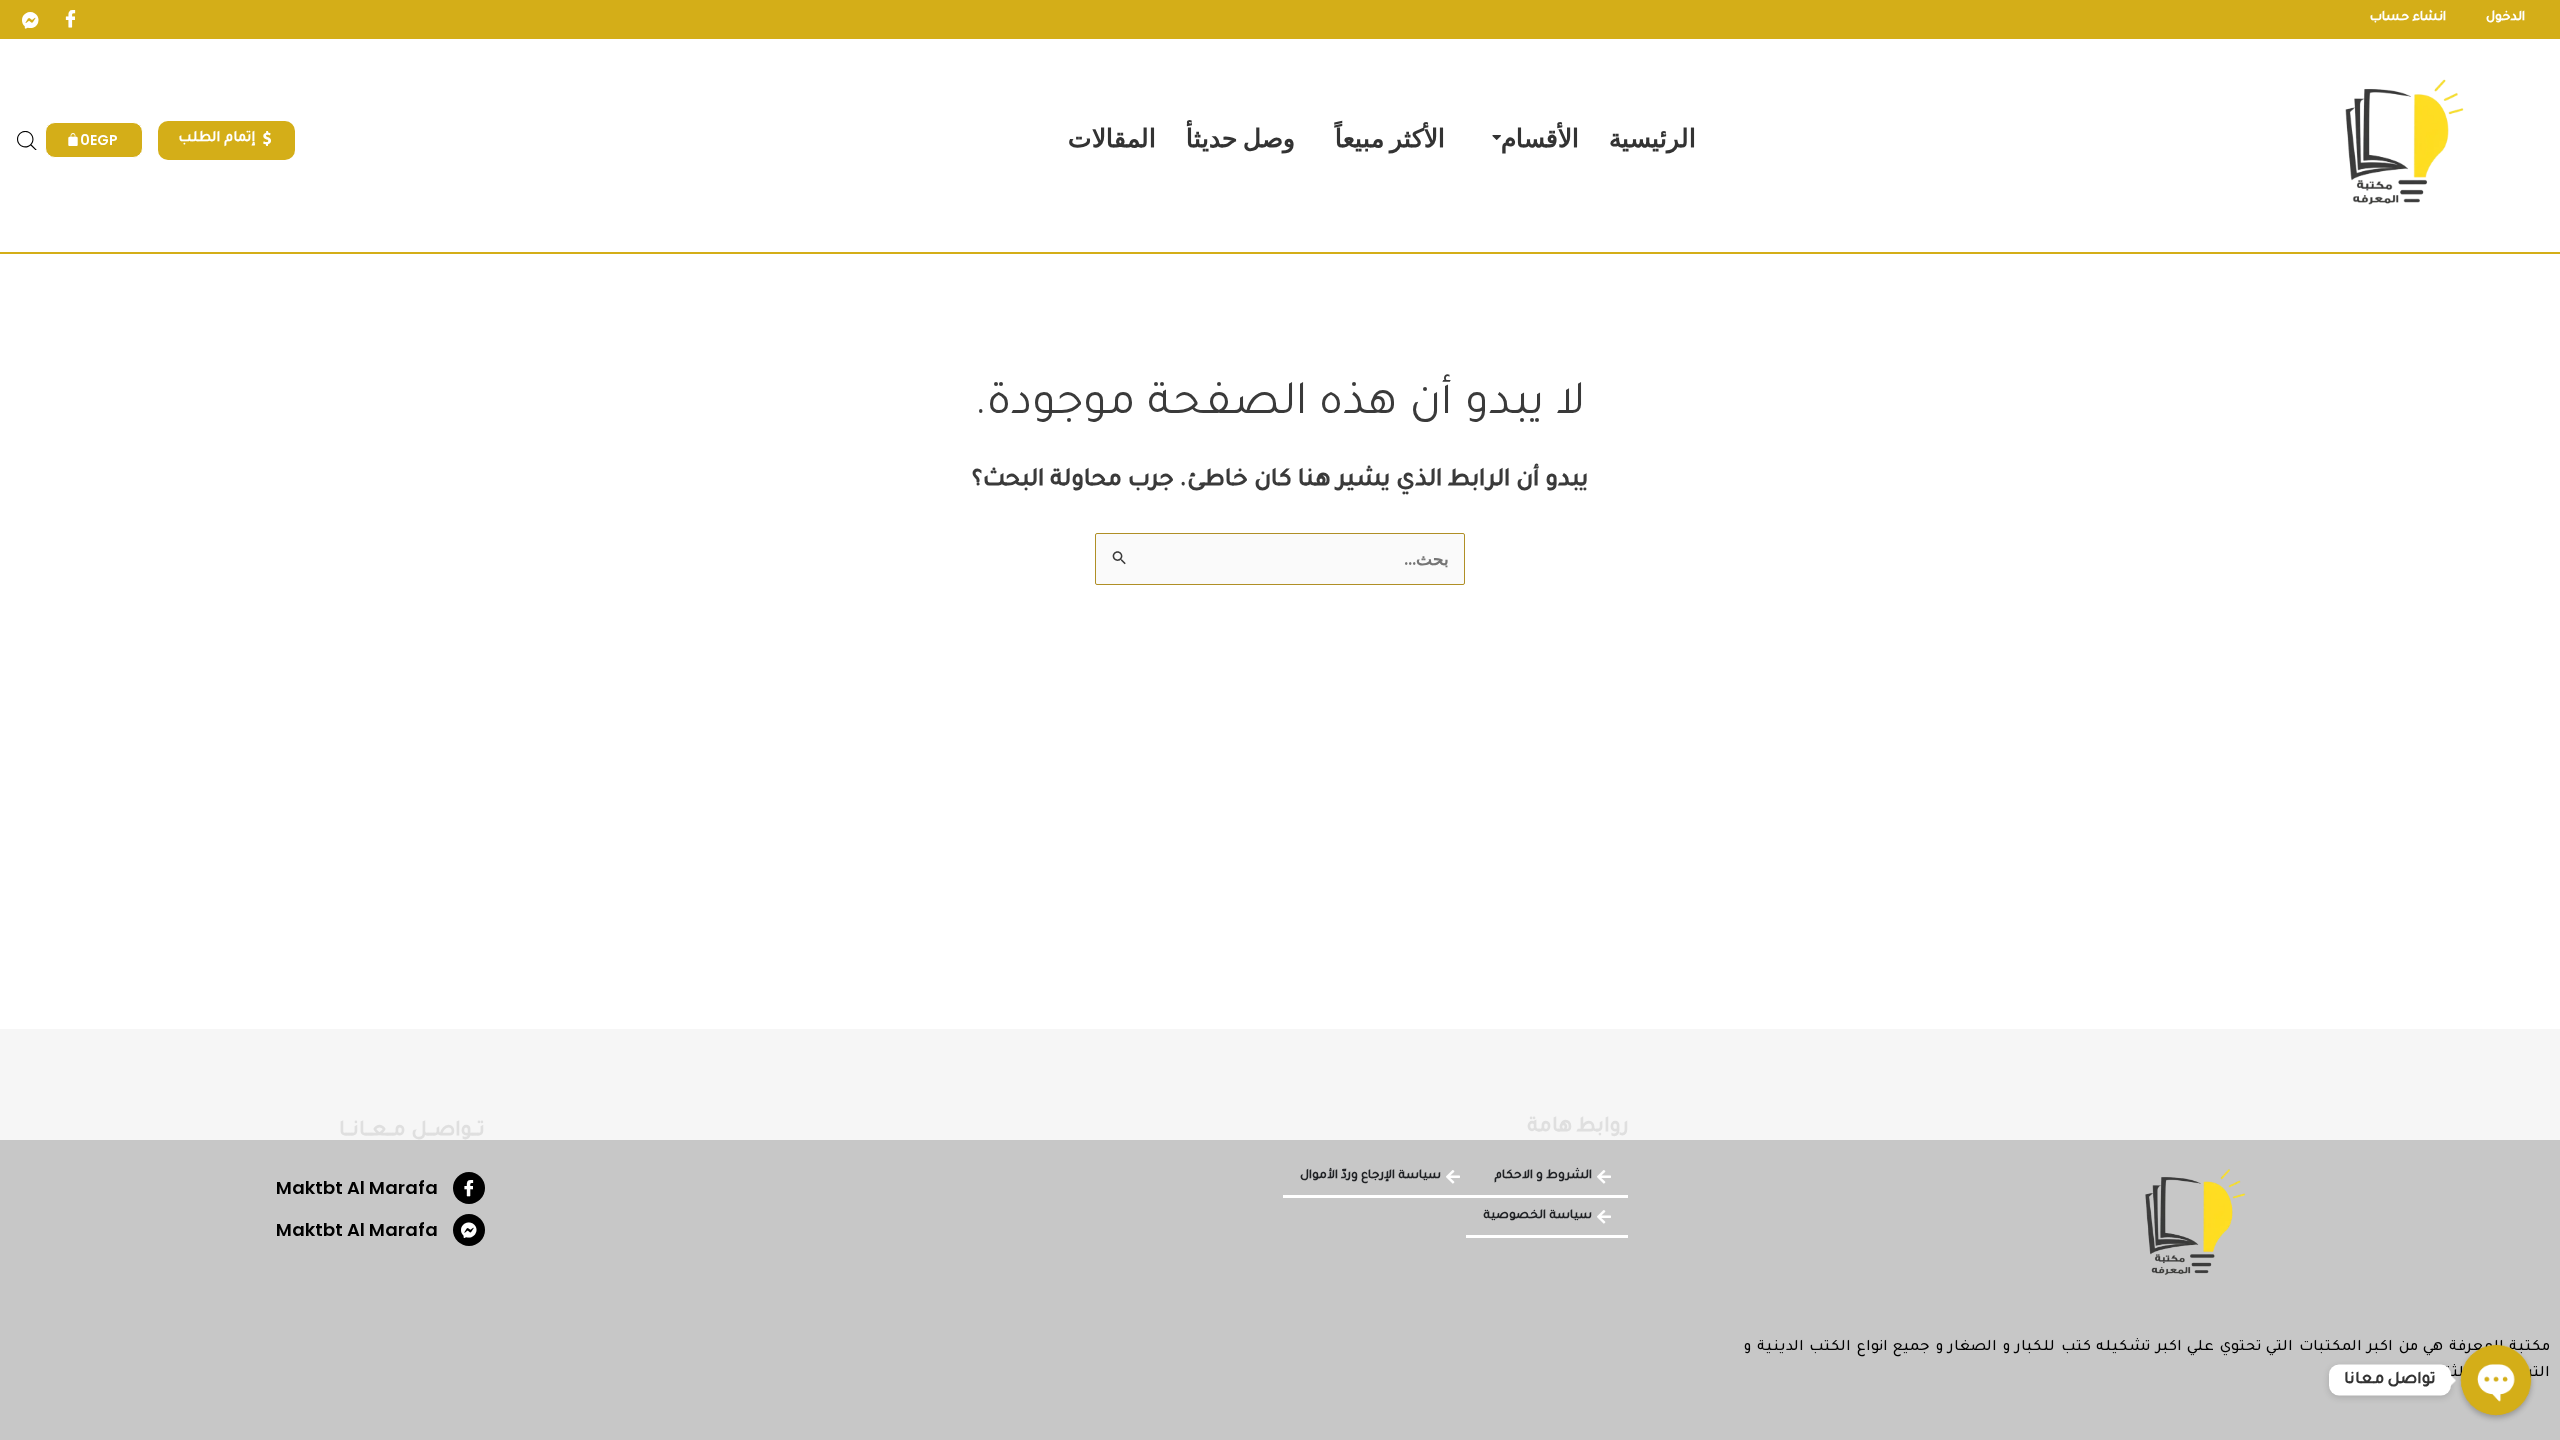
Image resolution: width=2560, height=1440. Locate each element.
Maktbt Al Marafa (357, 1187)
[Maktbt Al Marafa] (469, 1188)
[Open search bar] (27, 141)
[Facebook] (70, 20)
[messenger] (30, 20)
